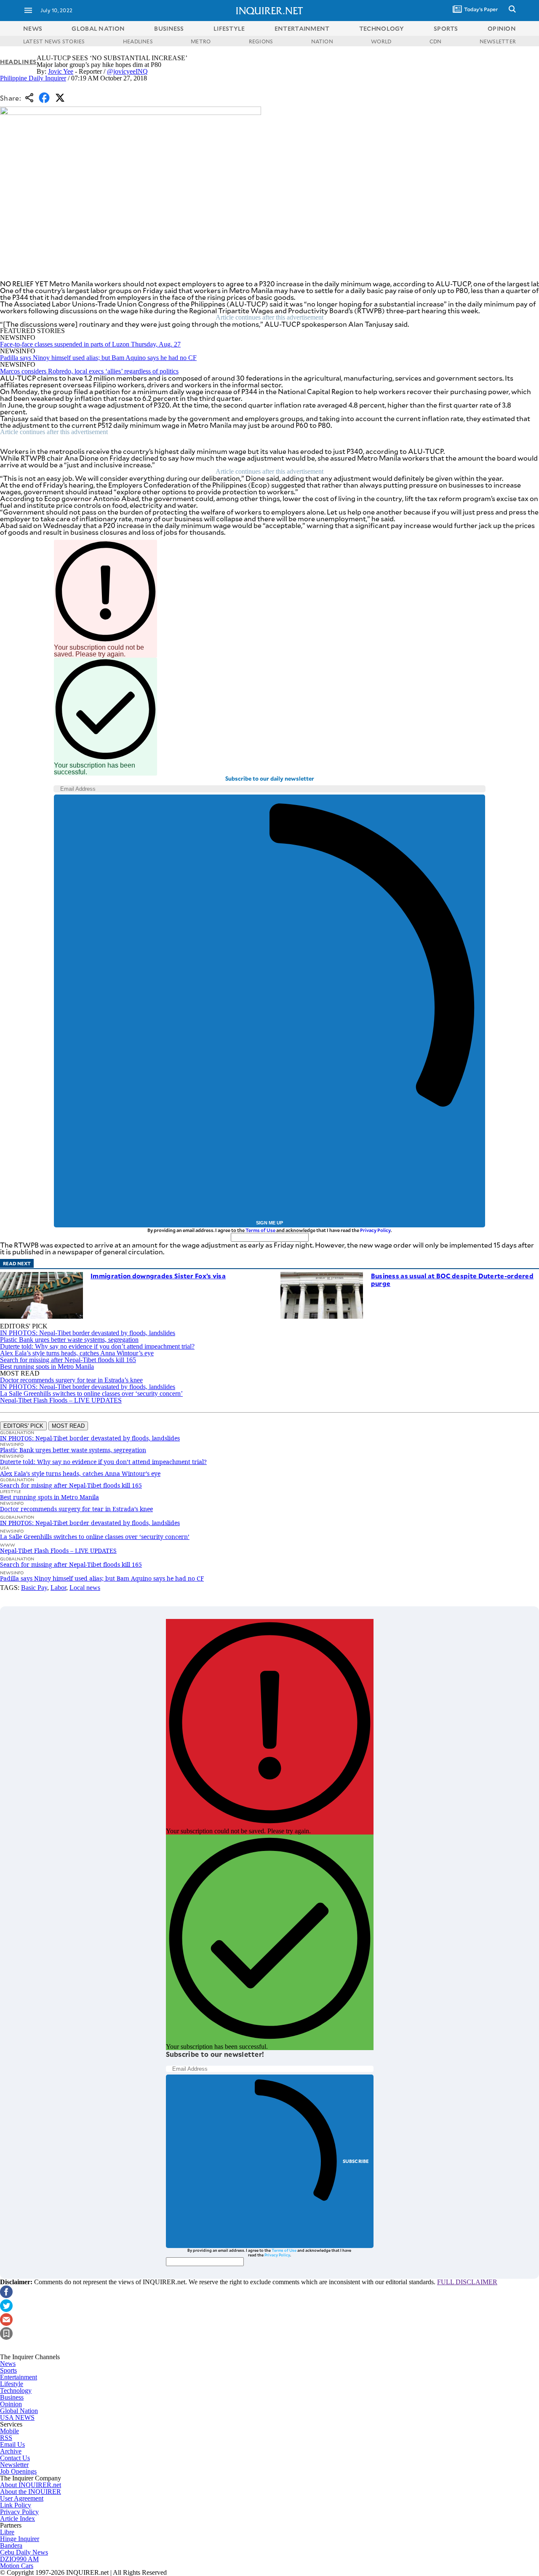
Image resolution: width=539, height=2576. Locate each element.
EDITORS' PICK (23, 1426)
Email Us (12, 2444)
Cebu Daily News (24, 2552)
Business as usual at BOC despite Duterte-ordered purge (452, 1279)
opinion (502, 28)
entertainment (302, 28)
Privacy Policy (375, 1230)
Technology (16, 2391)
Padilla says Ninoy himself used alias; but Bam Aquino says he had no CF (98, 358)
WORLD (381, 41)
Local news (85, 1588)
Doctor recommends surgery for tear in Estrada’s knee (71, 1380)
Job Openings (18, 2471)
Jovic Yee (61, 71)
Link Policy (16, 2505)
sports (446, 28)
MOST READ (68, 1426)
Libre (7, 2532)
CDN (436, 41)
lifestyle (229, 28)
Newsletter (14, 2465)
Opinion (11, 2404)
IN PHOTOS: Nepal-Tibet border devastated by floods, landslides (88, 1333)
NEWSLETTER (498, 41)
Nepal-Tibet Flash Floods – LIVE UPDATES (61, 1400)
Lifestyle (12, 2384)
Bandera (11, 2545)
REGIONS (261, 41)
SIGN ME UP (269, 1223)
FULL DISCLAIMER (467, 2282)
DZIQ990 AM (19, 2559)
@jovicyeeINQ (127, 71)
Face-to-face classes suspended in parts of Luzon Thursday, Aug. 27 (90, 344)
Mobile (9, 2431)
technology (382, 28)
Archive (11, 2451)
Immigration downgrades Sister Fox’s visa (158, 1276)
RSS (6, 2438)
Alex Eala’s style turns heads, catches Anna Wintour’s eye (77, 1353)
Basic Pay (34, 1588)
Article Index (17, 2519)
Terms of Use (260, 1230)
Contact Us (15, 2458)
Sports (8, 2370)
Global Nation (19, 2411)
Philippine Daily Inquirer (33, 78)
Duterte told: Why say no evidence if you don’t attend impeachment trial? (97, 1346)
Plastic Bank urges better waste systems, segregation (69, 1340)
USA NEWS (17, 2417)
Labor (58, 1588)
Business (12, 2397)
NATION (322, 41)
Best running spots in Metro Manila (47, 1367)
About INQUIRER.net (31, 2485)
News (33, 28)
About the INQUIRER (31, 2492)
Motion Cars (17, 2566)
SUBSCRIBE (356, 2161)
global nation (98, 28)
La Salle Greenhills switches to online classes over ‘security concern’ (91, 1393)
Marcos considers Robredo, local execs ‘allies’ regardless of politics (89, 371)
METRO (201, 41)
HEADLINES (138, 41)
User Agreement (22, 2498)
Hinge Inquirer (20, 2539)
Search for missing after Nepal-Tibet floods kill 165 (68, 1360)
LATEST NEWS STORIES (54, 41)
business (169, 28)
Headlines (18, 62)
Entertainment (19, 2377)
